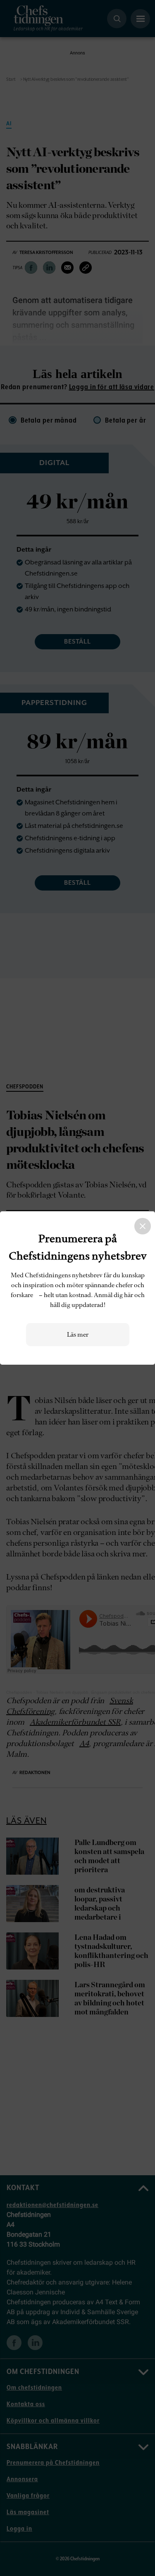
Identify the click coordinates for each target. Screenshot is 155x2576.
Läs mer (78, 1335)
